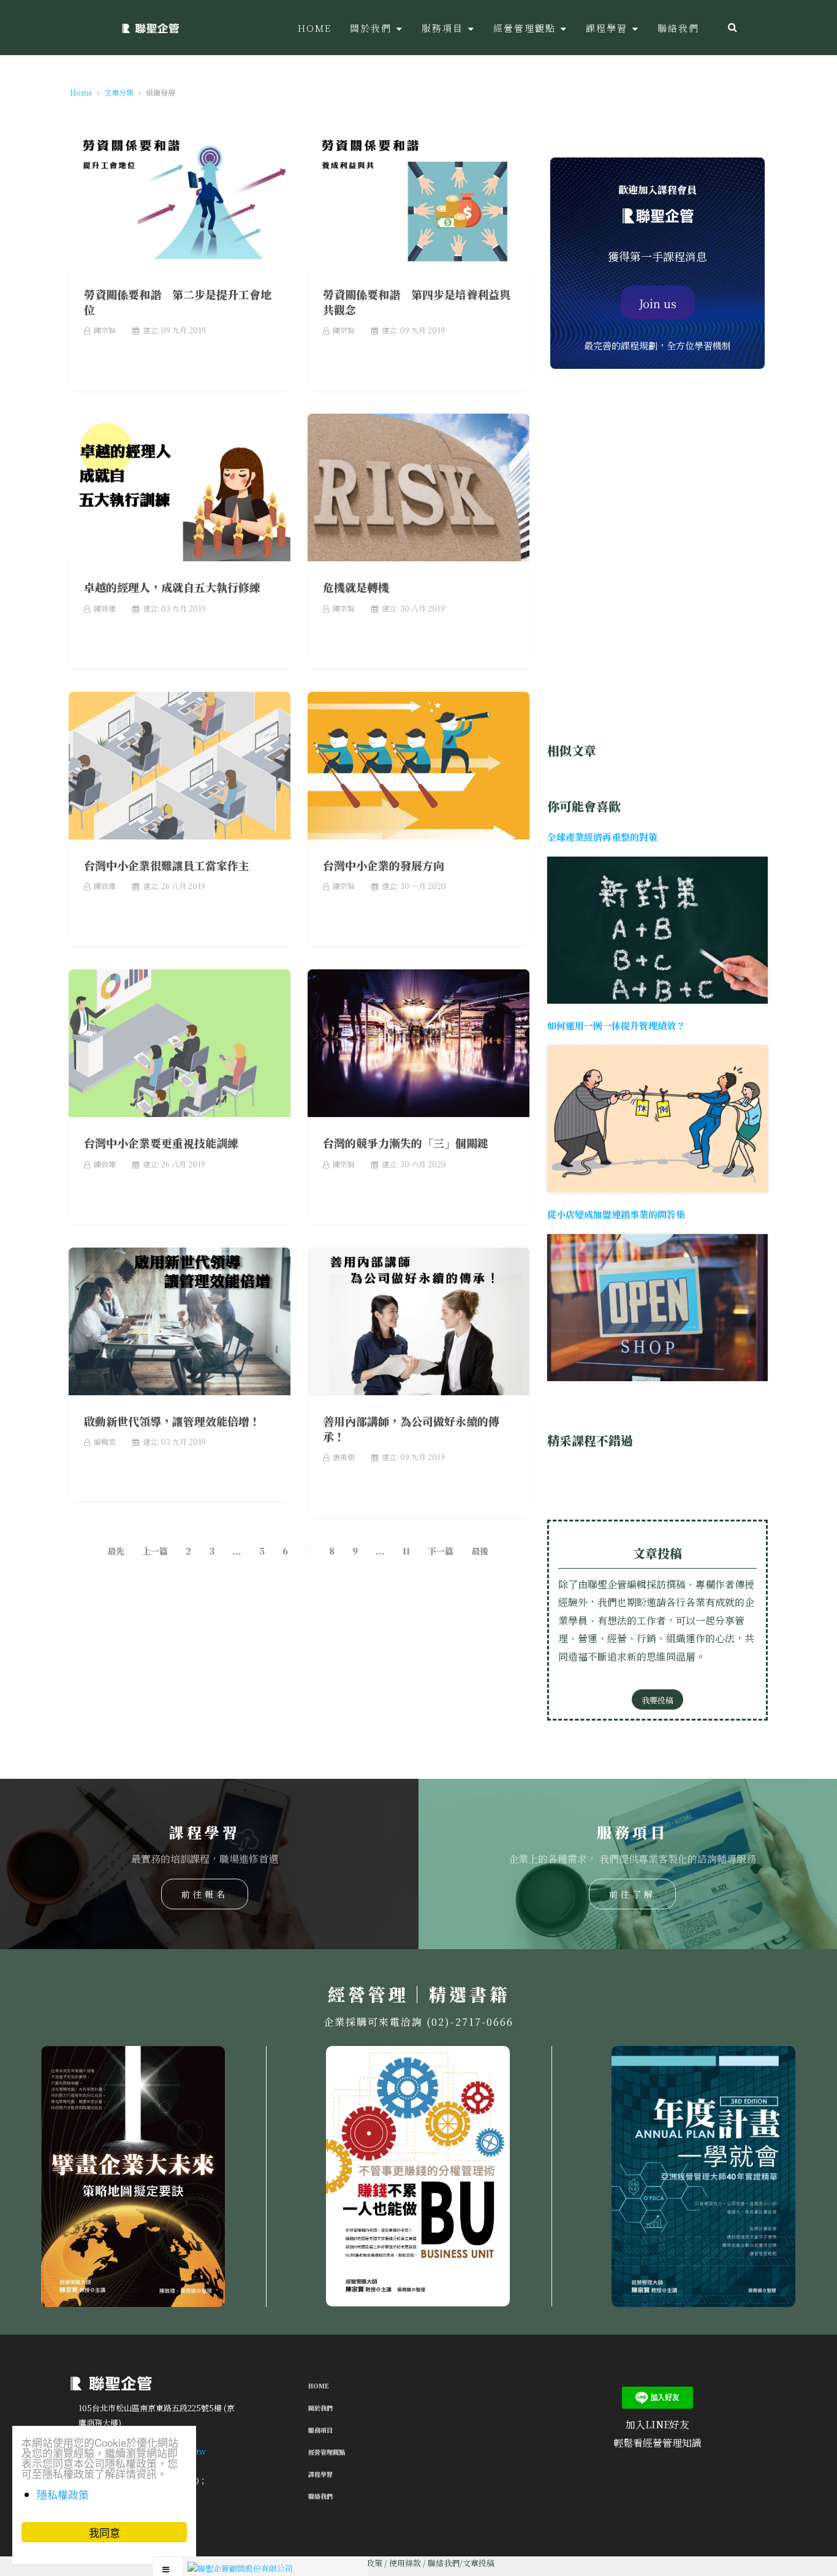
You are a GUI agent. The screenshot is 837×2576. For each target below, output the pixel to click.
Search (733, 28)
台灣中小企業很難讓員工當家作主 (167, 865)
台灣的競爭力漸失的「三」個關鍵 (406, 1143)
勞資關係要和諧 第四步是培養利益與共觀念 (417, 302)
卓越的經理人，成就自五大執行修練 (172, 587)
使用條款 (405, 2563)
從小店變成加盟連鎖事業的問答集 (616, 1214)
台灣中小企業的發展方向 (384, 865)
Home (319, 2386)
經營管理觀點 (327, 2452)
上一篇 (155, 1551)
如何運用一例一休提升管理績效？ (616, 1025)
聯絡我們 (320, 2496)
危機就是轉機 (356, 587)
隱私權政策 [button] (63, 2494)
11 (406, 1551)
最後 (480, 1551)
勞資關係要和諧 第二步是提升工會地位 (178, 302)
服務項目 (320, 2430)
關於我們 (320, 2408)
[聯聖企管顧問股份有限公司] (150, 28)
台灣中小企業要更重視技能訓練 (161, 1143)
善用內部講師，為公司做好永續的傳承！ (411, 1429)
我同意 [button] (104, 2532)
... (237, 1551)
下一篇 (441, 1551)
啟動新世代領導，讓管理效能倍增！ (172, 1421)
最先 (116, 1551)
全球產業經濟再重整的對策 (602, 837)
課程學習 (320, 2474)
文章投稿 (479, 2563)
